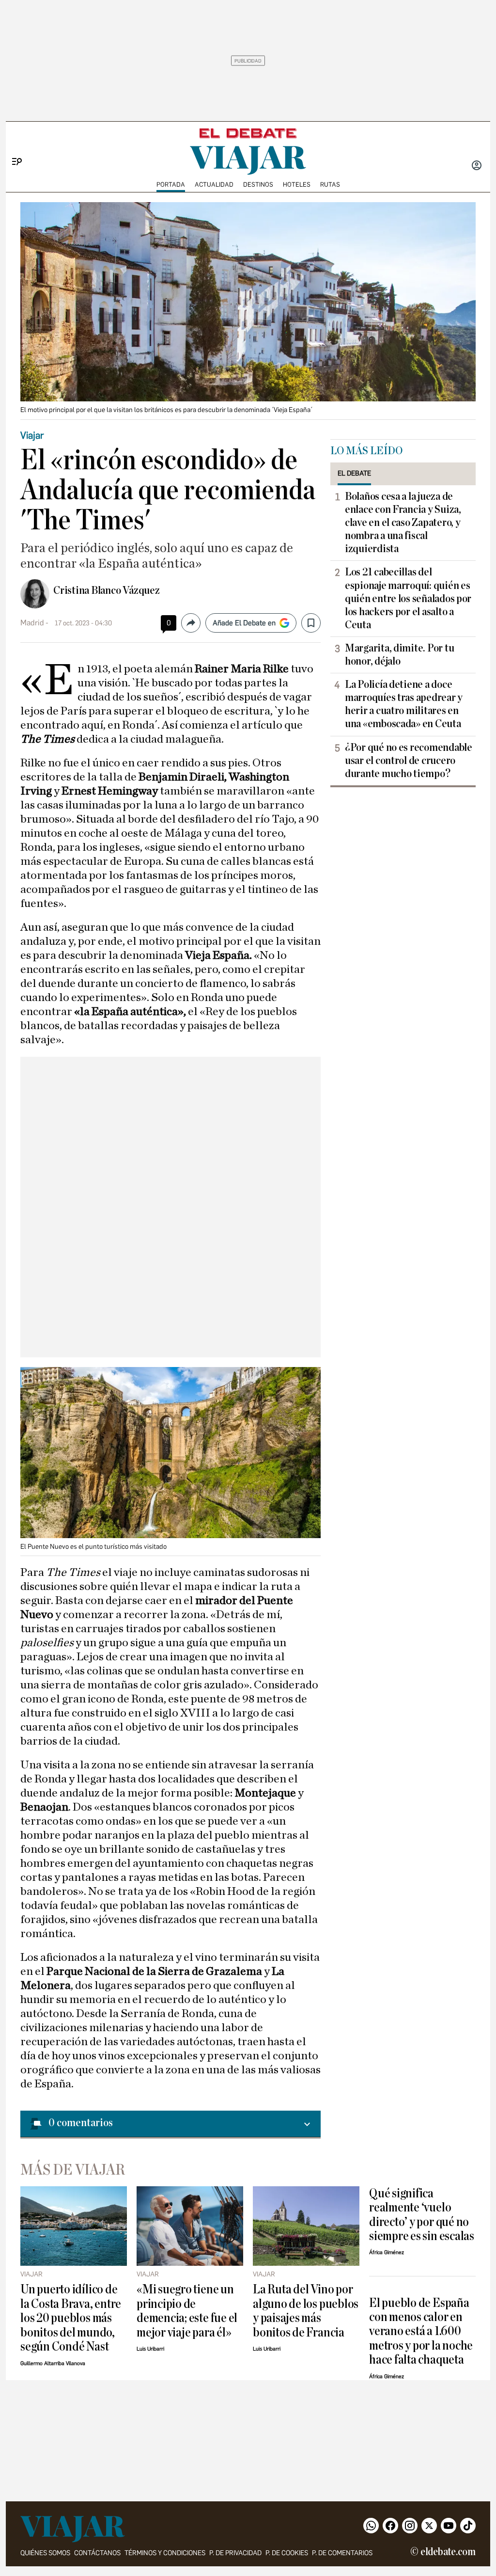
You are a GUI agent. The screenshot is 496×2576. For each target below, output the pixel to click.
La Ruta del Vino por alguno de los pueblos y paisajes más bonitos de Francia (306, 2311)
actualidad (214, 184)
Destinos (258, 184)
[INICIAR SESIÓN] (477, 166)
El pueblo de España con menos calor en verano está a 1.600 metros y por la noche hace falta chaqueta (421, 2331)
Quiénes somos (45, 2553)
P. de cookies (287, 2553)
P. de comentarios (342, 2553)
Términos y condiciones (165, 2553)
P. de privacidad (235, 2553)
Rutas (330, 184)
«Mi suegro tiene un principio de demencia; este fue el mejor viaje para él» (187, 2311)
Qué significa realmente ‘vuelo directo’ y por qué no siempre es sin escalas (422, 2215)
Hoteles (297, 184)
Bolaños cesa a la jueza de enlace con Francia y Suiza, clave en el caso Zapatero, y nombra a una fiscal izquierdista (403, 523)
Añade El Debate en (244, 623)
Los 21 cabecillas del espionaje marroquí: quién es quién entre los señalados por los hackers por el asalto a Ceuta (408, 598)
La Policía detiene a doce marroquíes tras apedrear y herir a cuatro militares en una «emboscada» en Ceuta (404, 704)
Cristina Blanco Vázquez (107, 590)
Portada (171, 184)
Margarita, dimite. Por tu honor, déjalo (399, 655)
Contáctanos (97, 2553)
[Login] (477, 166)
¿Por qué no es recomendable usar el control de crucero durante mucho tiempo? (409, 761)
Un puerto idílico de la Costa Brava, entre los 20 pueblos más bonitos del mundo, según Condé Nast (71, 2318)
